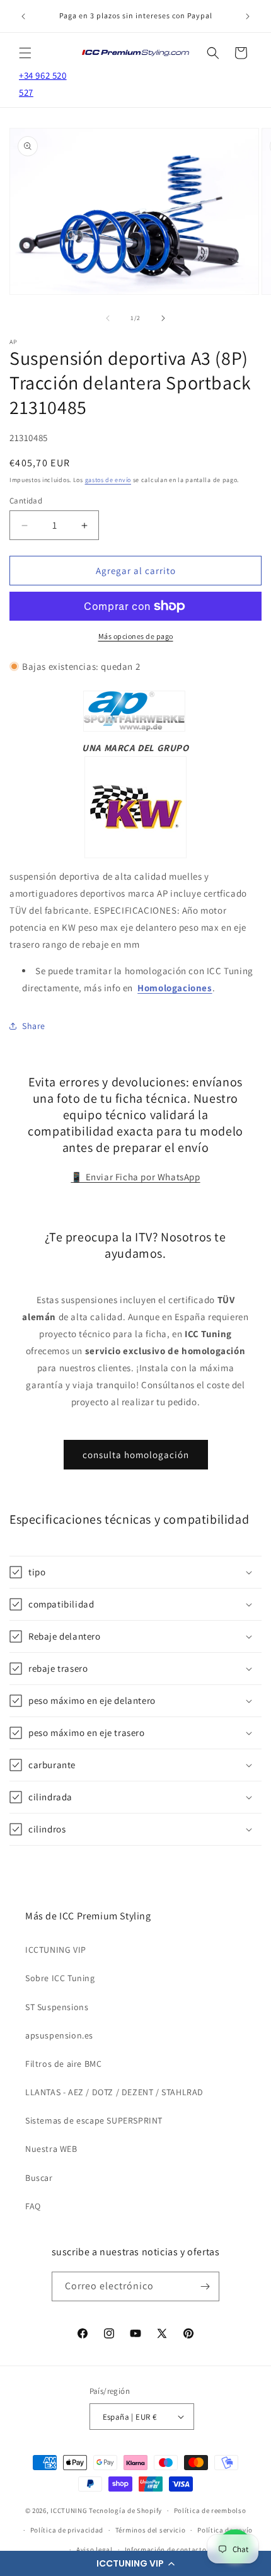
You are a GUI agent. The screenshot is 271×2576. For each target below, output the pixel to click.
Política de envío (225, 2530)
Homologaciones (175, 988)
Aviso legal (95, 2550)
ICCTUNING (69, 2510)
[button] (135, 2563)
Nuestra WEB (51, 2149)
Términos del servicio (151, 2530)
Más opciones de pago (136, 636)
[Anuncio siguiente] (248, 16)
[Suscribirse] (205, 2286)
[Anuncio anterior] (23, 16)
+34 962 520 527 (43, 84)
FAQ (33, 2206)
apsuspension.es (59, 2035)
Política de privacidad (67, 2530)
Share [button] (34, 1026)
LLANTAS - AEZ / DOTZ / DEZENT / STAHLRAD (114, 2092)
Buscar (39, 2178)
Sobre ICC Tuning (60, 1978)
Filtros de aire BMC (63, 2064)
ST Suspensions (57, 2007)
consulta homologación (136, 1455)
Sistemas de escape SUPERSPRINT (94, 2120)
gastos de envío (108, 480)
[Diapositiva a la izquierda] (108, 318)
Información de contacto (166, 2550)
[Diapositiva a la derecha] (163, 318)
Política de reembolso (210, 2510)
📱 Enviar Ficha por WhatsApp (135, 1177)
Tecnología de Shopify (125, 2510)
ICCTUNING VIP (56, 1950)
